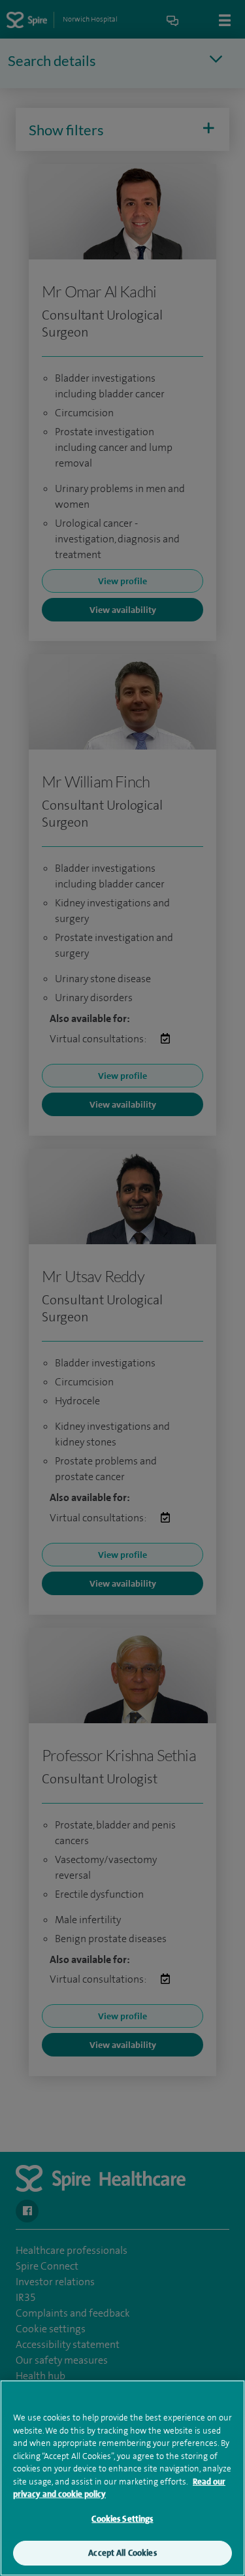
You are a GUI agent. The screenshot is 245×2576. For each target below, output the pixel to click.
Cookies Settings (122, 2519)
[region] (122, 2478)
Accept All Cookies (122, 2553)
